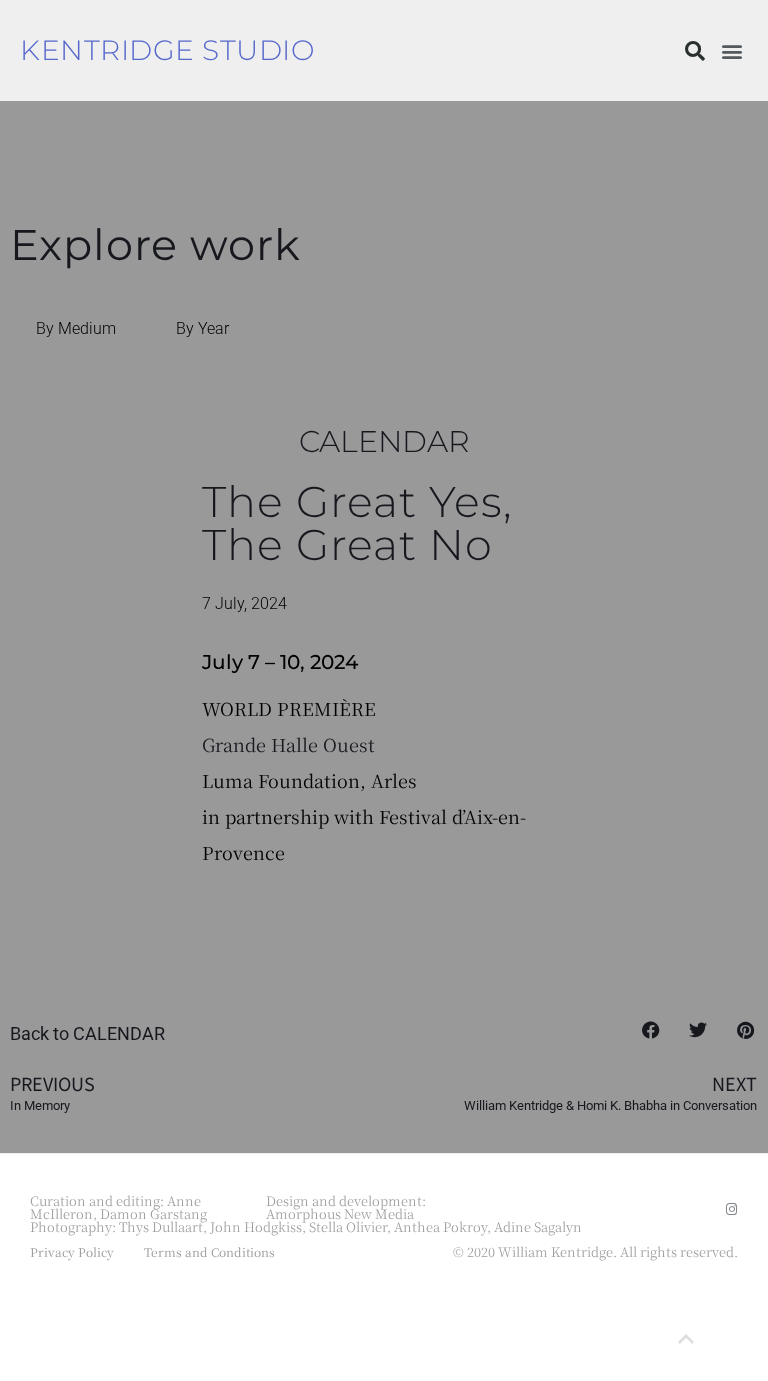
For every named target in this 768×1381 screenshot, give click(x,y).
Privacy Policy (72, 1251)
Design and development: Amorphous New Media (346, 1207)
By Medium (76, 328)
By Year (202, 328)
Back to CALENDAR (87, 1033)
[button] (695, 51)
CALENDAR (384, 441)
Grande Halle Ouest (288, 744)
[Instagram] (731, 1209)
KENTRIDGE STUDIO (167, 50)
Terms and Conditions (209, 1251)
